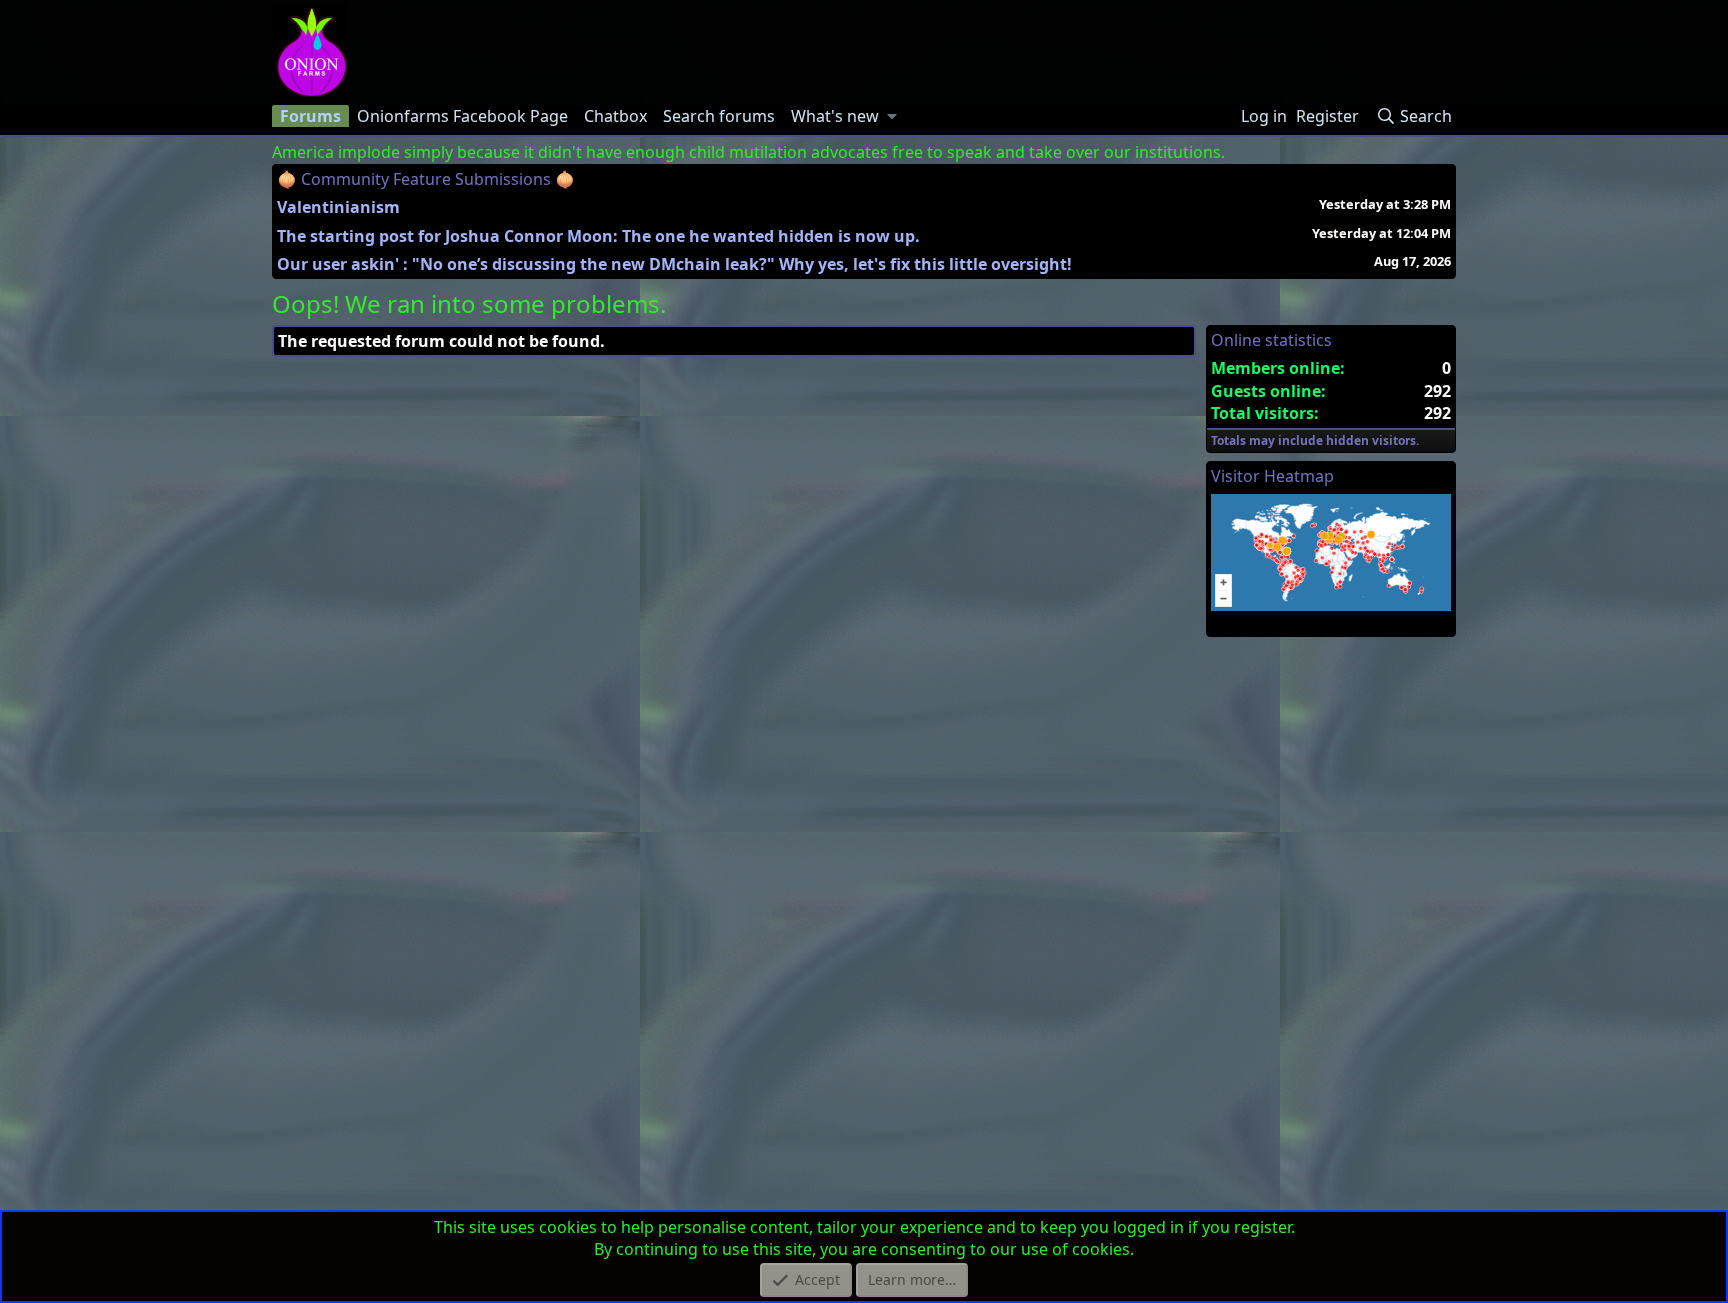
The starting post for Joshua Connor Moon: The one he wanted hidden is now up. (598, 236)
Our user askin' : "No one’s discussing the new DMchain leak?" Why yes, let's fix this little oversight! (674, 264)
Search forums (719, 116)
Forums (310, 116)
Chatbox (615, 116)
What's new (835, 116)
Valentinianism (338, 207)
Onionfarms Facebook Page (462, 116)
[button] (892, 116)
